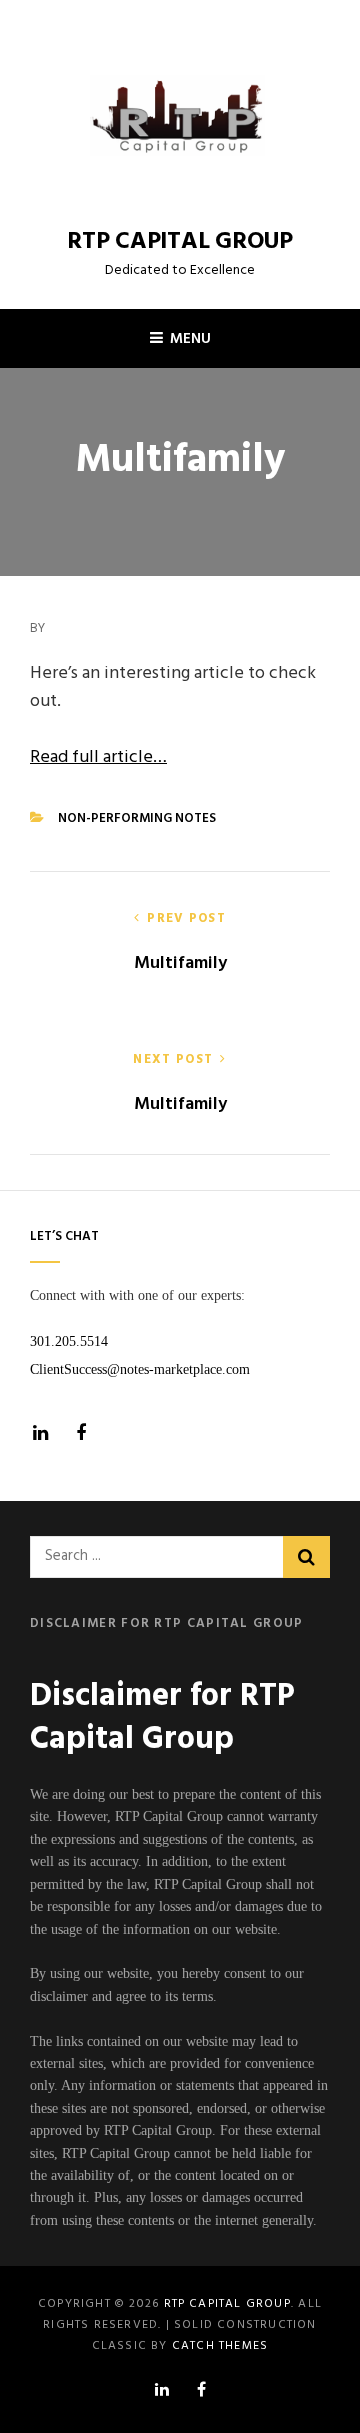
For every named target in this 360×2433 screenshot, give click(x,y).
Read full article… (98, 757)
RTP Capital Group (180, 242)
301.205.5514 (69, 1341)
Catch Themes (220, 2346)
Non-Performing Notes (137, 818)
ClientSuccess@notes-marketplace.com (140, 1369)
